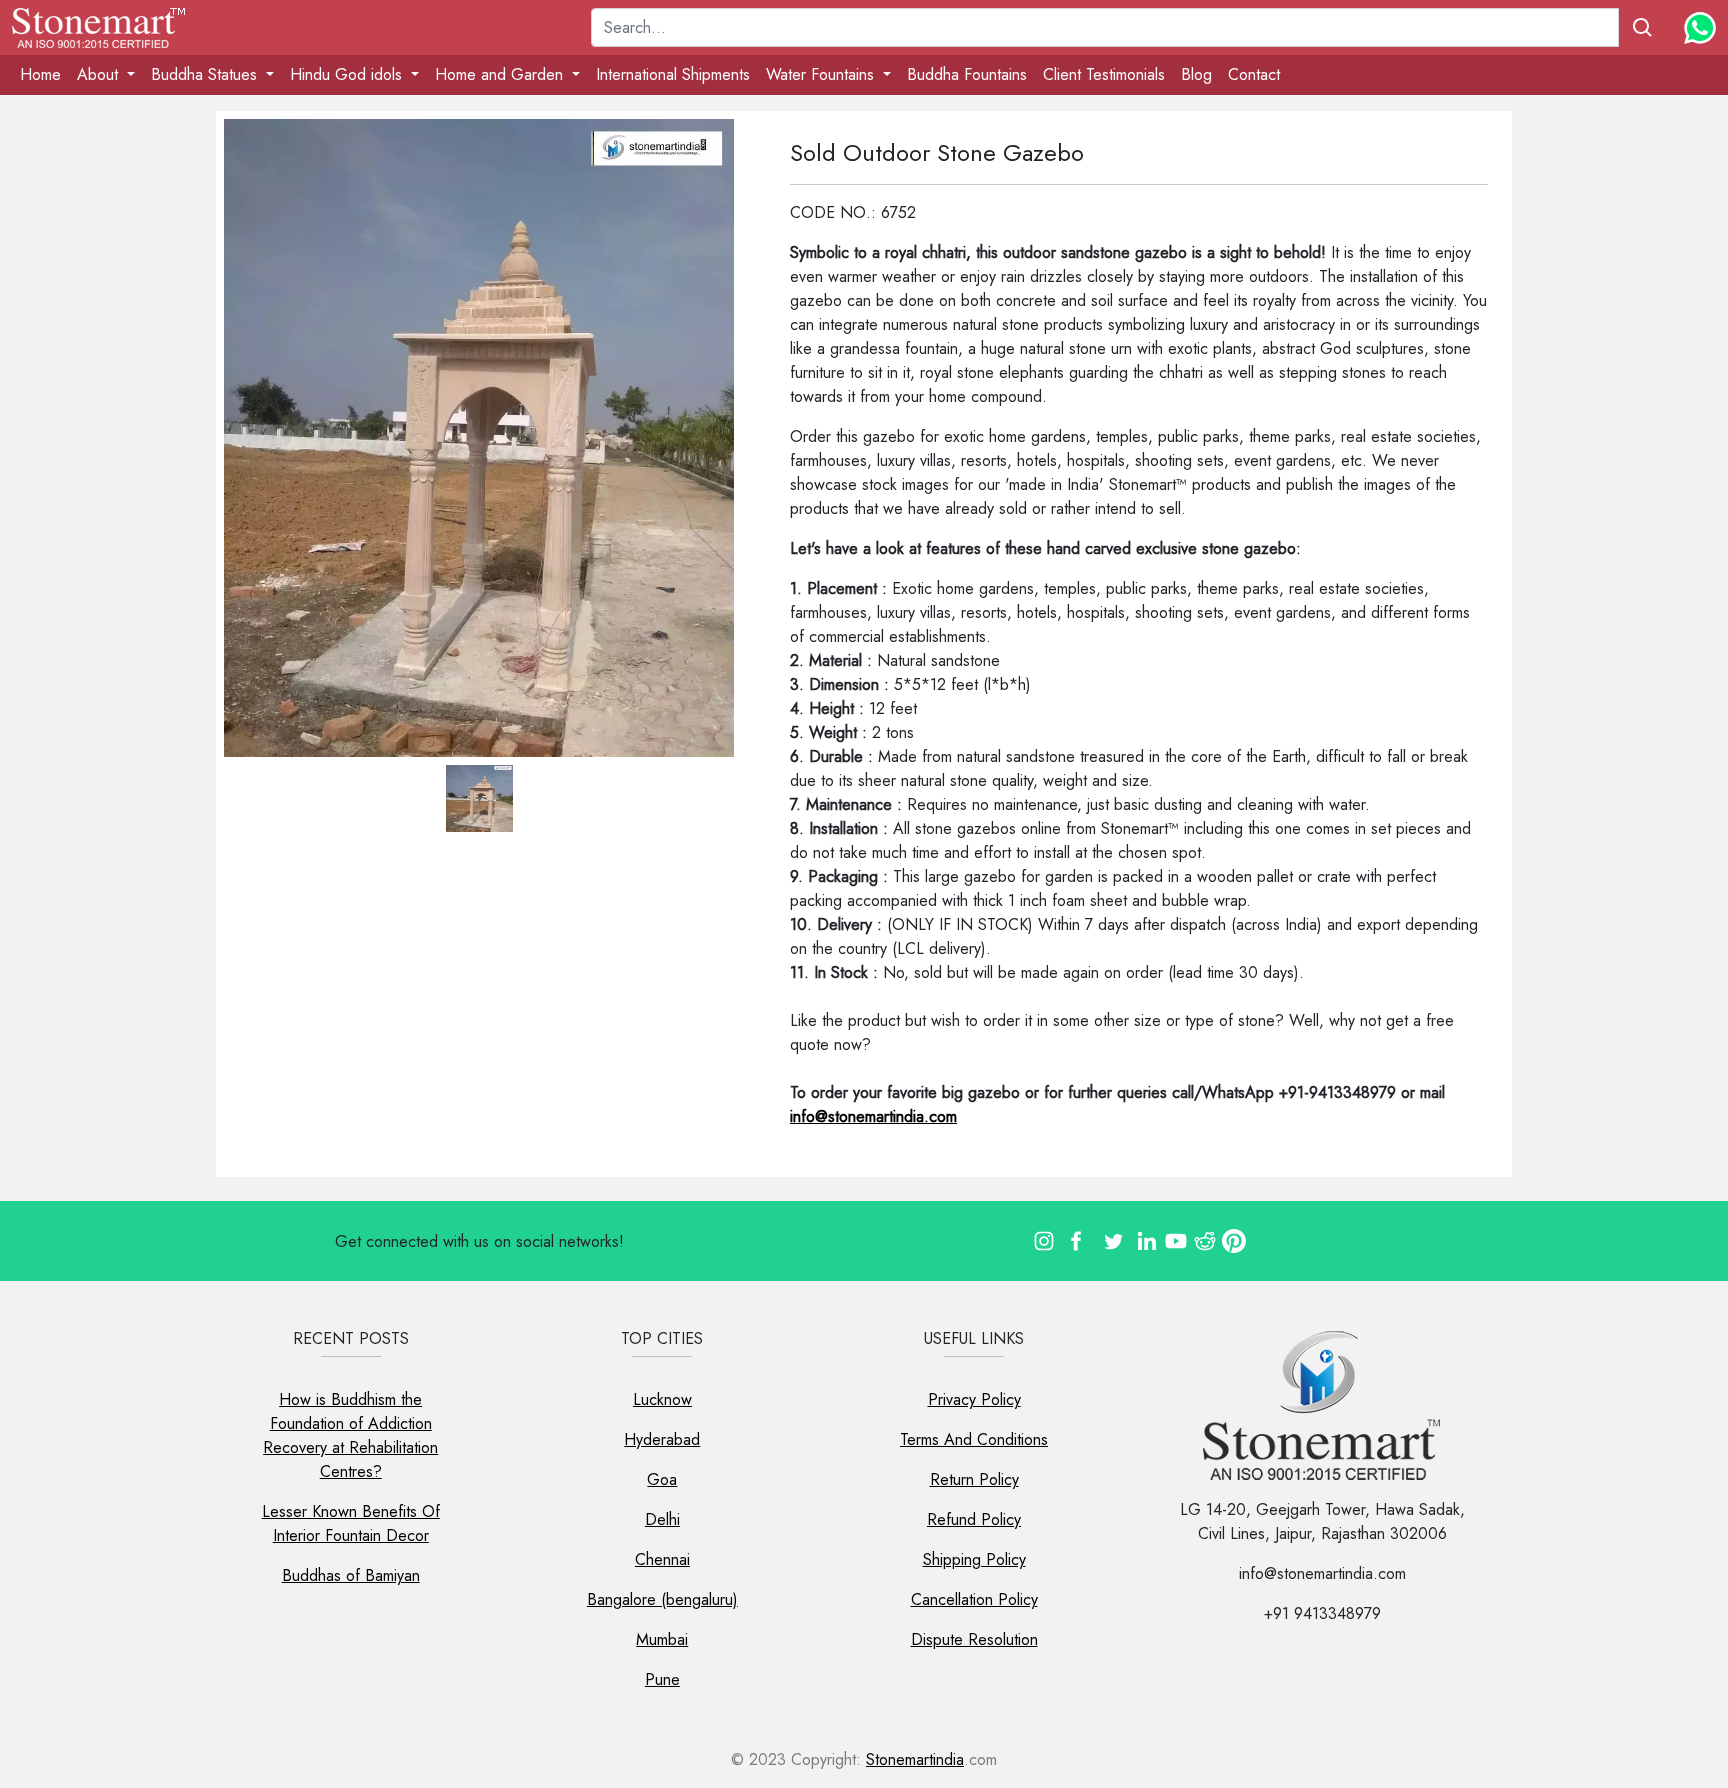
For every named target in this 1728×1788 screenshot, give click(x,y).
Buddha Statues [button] (206, 74)
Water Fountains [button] (822, 74)
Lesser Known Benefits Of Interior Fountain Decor (351, 1523)
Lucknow (662, 1399)
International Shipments (673, 74)
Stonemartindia (915, 1759)
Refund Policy (974, 1519)
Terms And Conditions (974, 1439)
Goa (662, 1479)
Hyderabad (662, 1439)
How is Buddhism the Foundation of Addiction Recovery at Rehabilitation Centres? (350, 1435)
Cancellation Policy (974, 1599)
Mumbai (662, 1639)
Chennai (662, 1559)
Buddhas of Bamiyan (351, 1575)
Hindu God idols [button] (348, 74)
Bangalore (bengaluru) (662, 1599)
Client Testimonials (1104, 74)
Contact (1254, 74)
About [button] (100, 74)
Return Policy (974, 1479)
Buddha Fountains (967, 74)
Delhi (662, 1519)
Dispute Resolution (974, 1639)
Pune (662, 1679)
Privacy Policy (974, 1399)
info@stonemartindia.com (873, 1116)
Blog (1196, 74)
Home (40, 74)
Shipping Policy (974, 1559)
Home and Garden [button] (501, 74)
